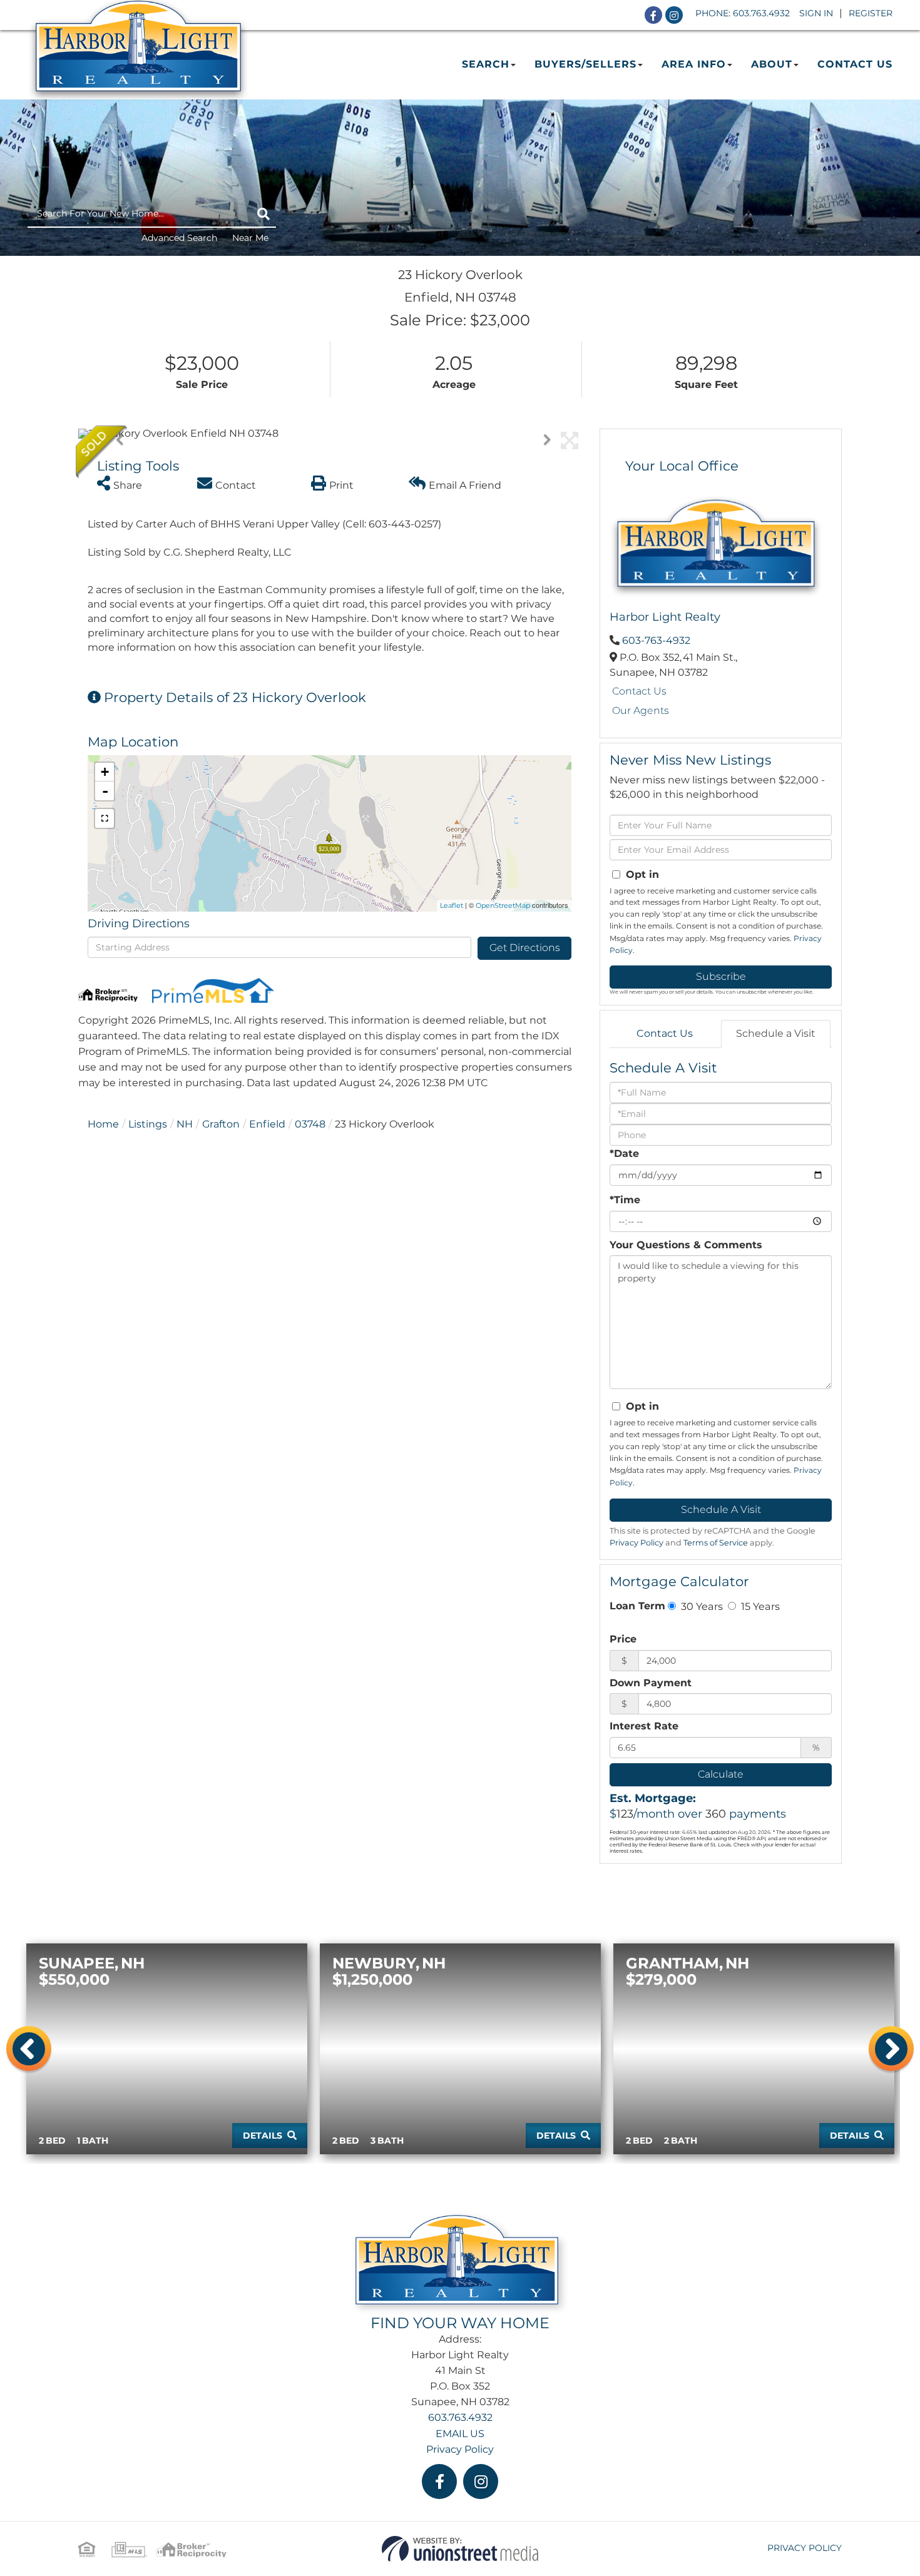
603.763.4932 (761, 13)
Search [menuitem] (486, 64)
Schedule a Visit (776, 1033)
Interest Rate (644, 1726)
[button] (263, 214)
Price (623, 1639)
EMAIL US (460, 2434)
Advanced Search (179, 238)
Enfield (267, 1124)
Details (263, 2136)
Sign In (816, 13)
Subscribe (721, 976)
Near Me (250, 238)
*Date (624, 1153)
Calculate (721, 1774)
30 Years (701, 1606)
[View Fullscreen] (105, 818)
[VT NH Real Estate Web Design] (460, 2548)
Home (103, 1124)
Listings (148, 1124)
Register (871, 13)
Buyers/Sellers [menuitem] (585, 64)
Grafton (221, 1124)
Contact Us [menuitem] (855, 64)
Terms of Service (716, 1543)
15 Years (759, 1606)
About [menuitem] (772, 64)
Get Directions (525, 948)
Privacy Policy (636, 1543)
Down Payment (651, 1683)
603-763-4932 (656, 640)
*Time (625, 1200)
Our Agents (641, 710)
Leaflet (452, 905)
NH (185, 1124)
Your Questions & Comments (686, 1245)
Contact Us (639, 691)
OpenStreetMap (503, 905)
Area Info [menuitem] (694, 64)
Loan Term (637, 1606)
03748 (310, 1124)
